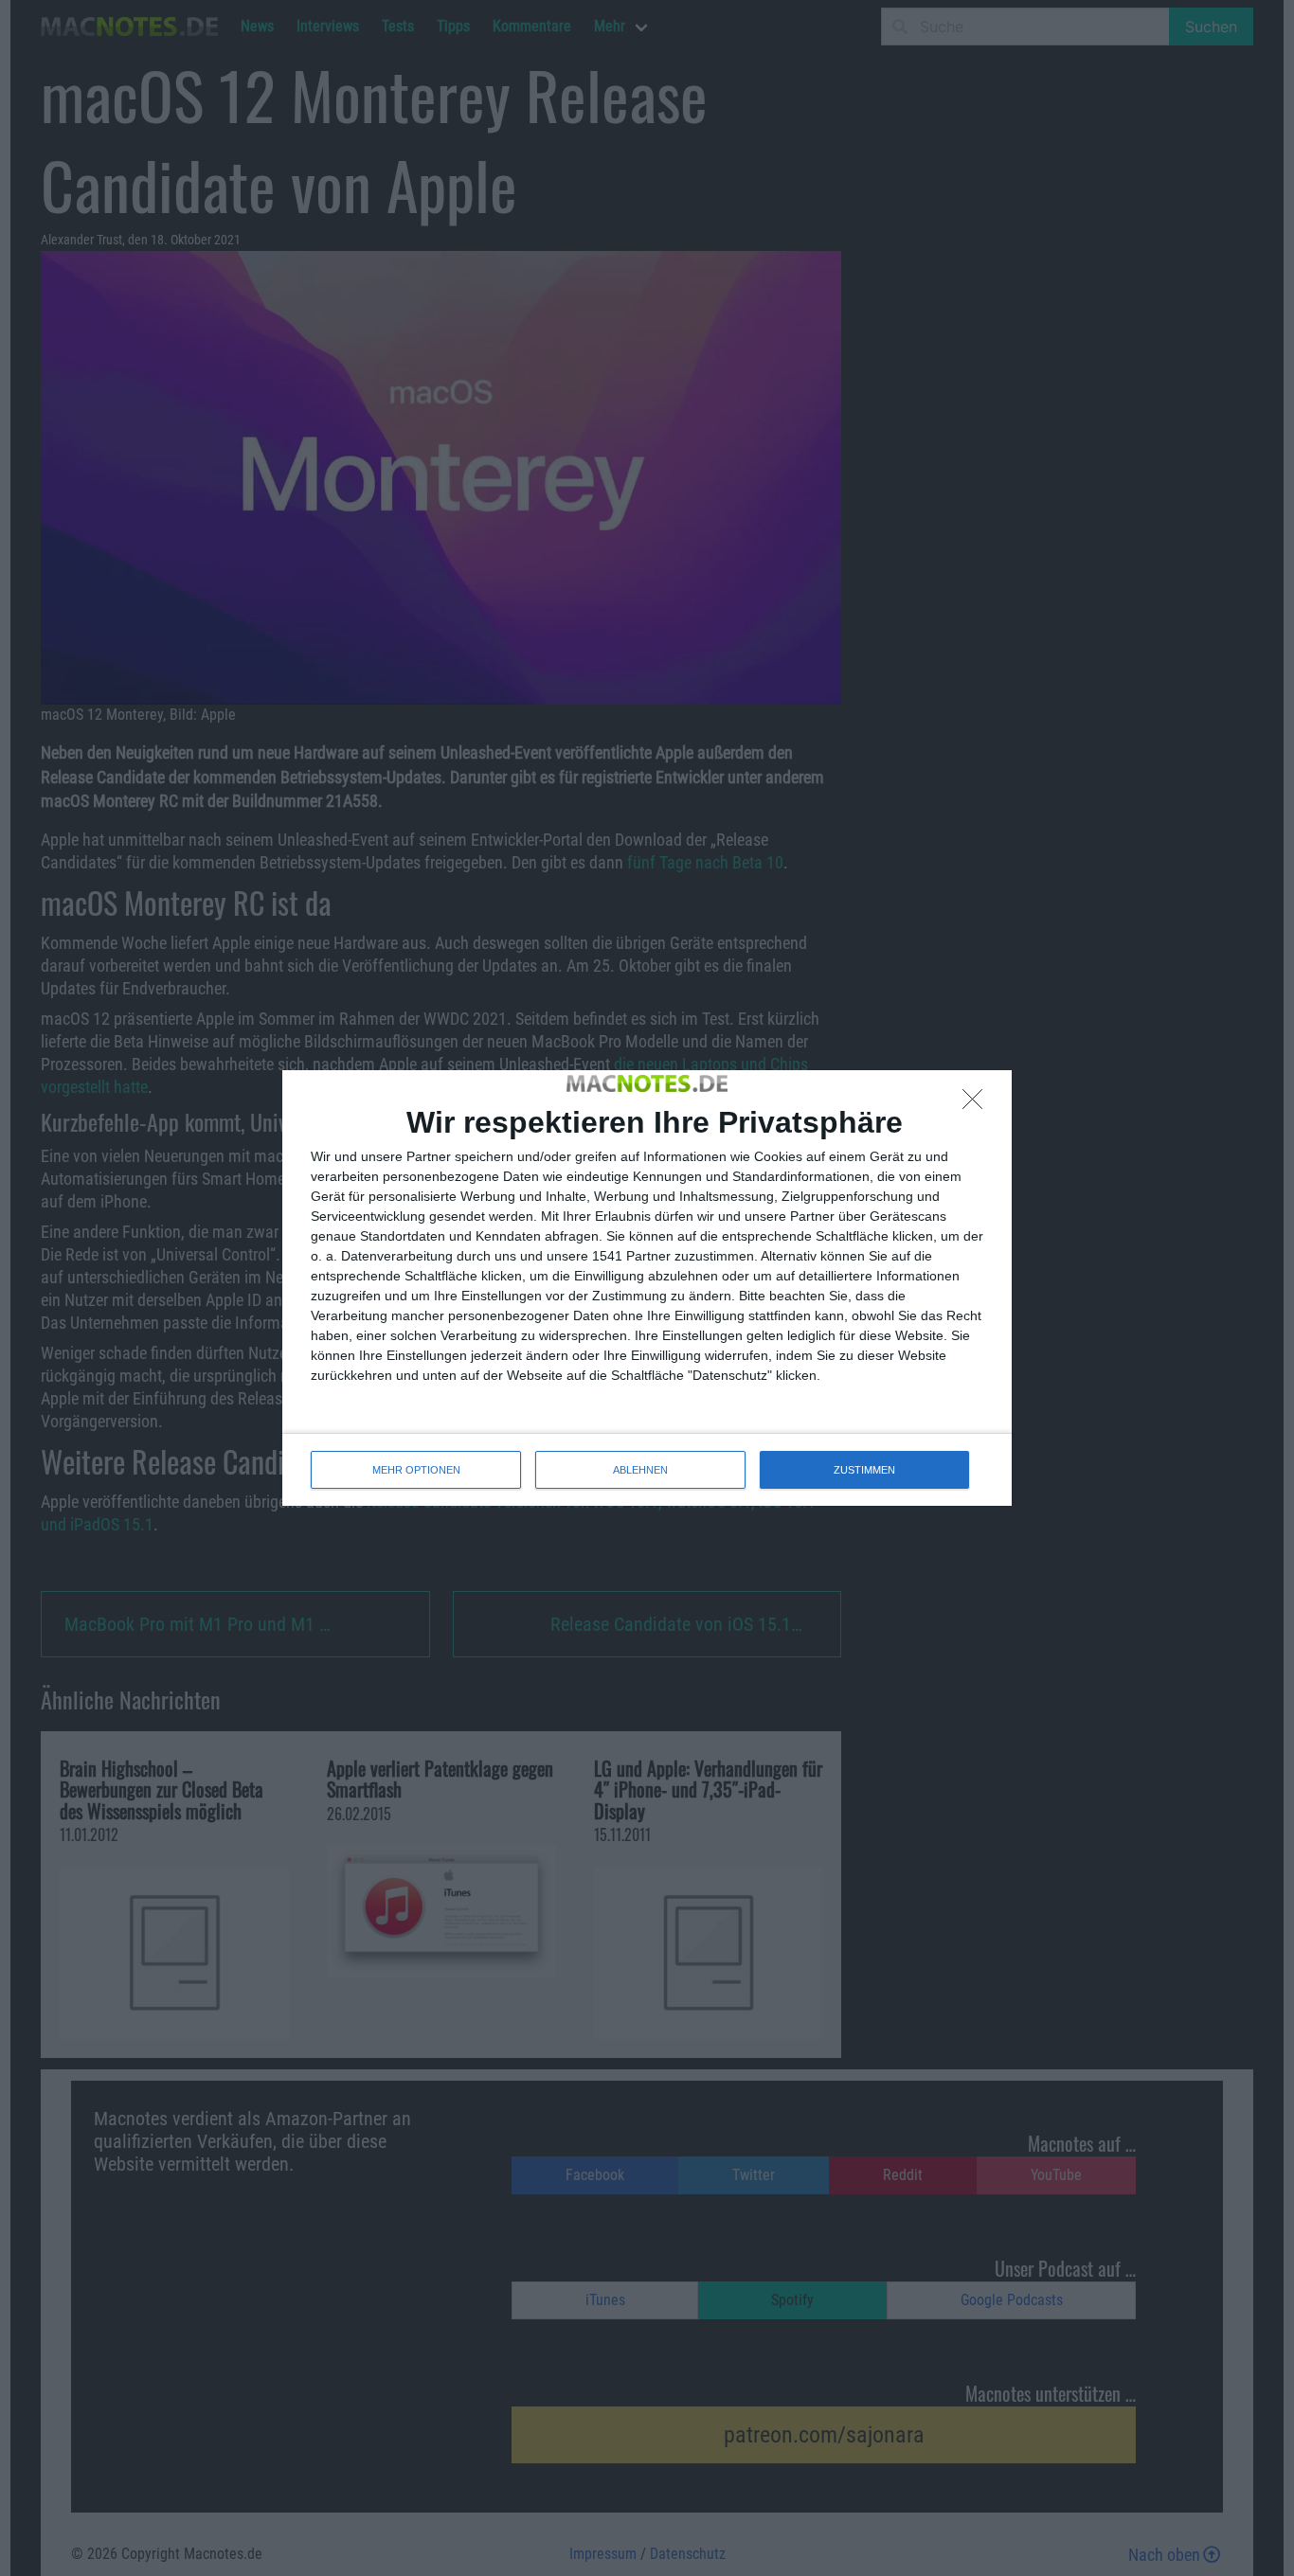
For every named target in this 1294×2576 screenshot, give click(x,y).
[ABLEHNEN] (978, 1104)
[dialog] (647, 1288)
